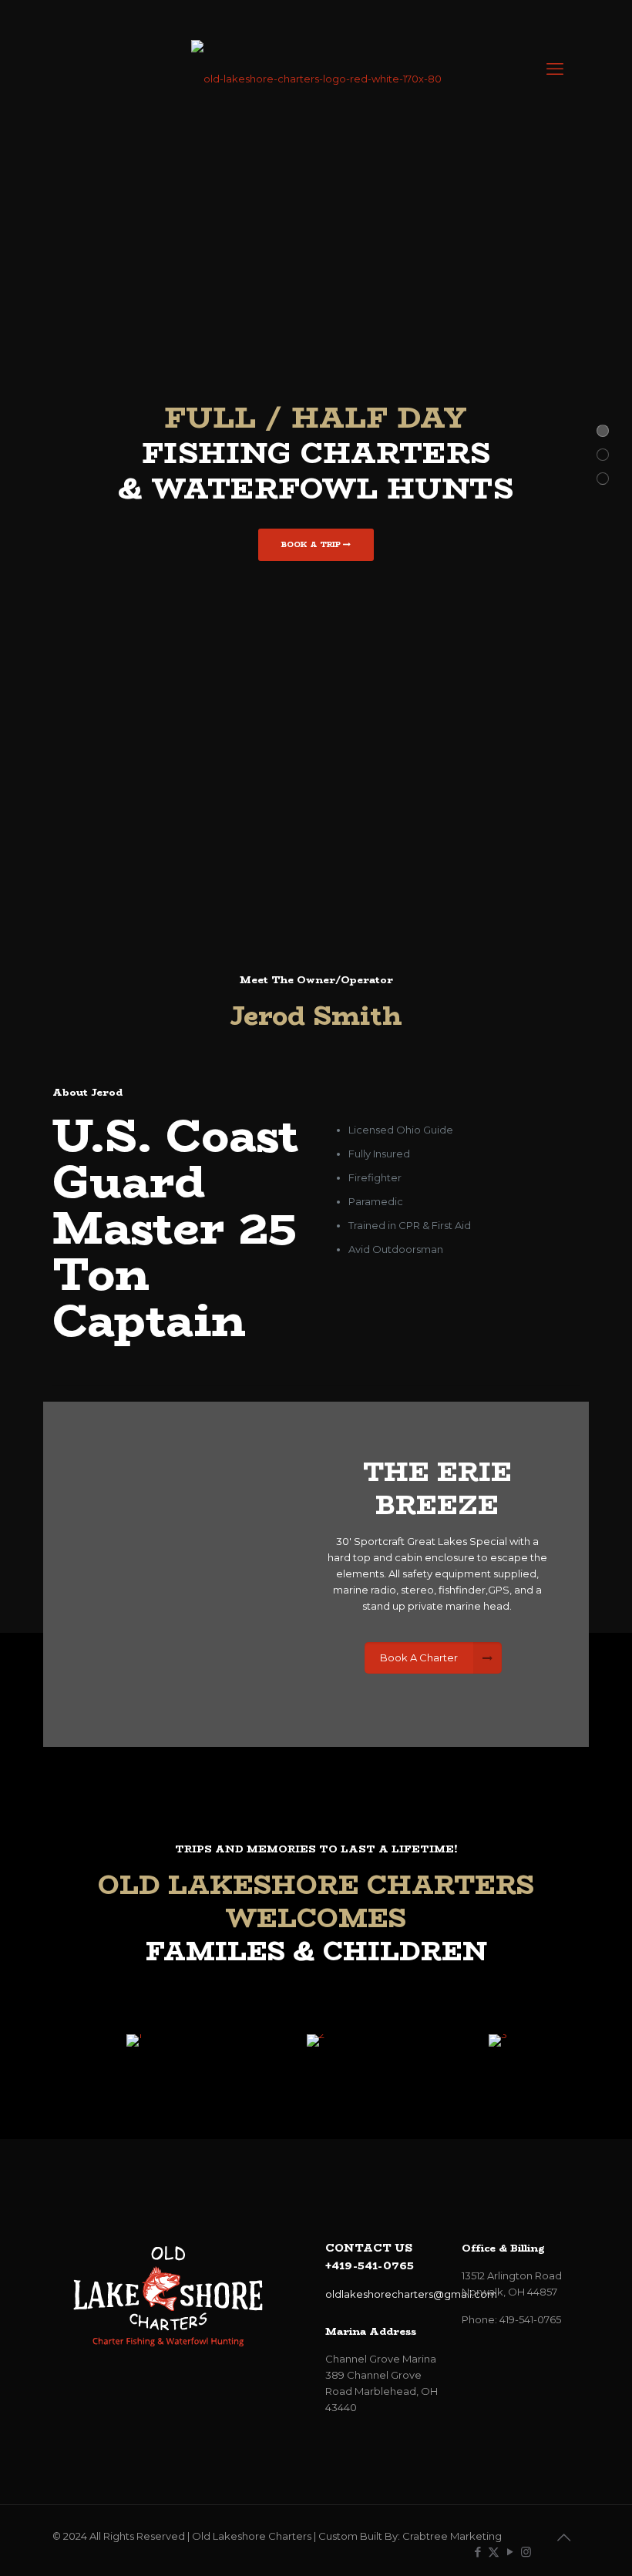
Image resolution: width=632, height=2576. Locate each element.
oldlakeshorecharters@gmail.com (411, 2294)
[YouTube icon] (510, 2552)
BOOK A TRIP (312, 544)
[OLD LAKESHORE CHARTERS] (316, 69)
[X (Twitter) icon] (494, 2552)
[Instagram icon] (526, 2552)
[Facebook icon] (477, 2552)
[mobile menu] (555, 69)
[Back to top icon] (563, 2537)
